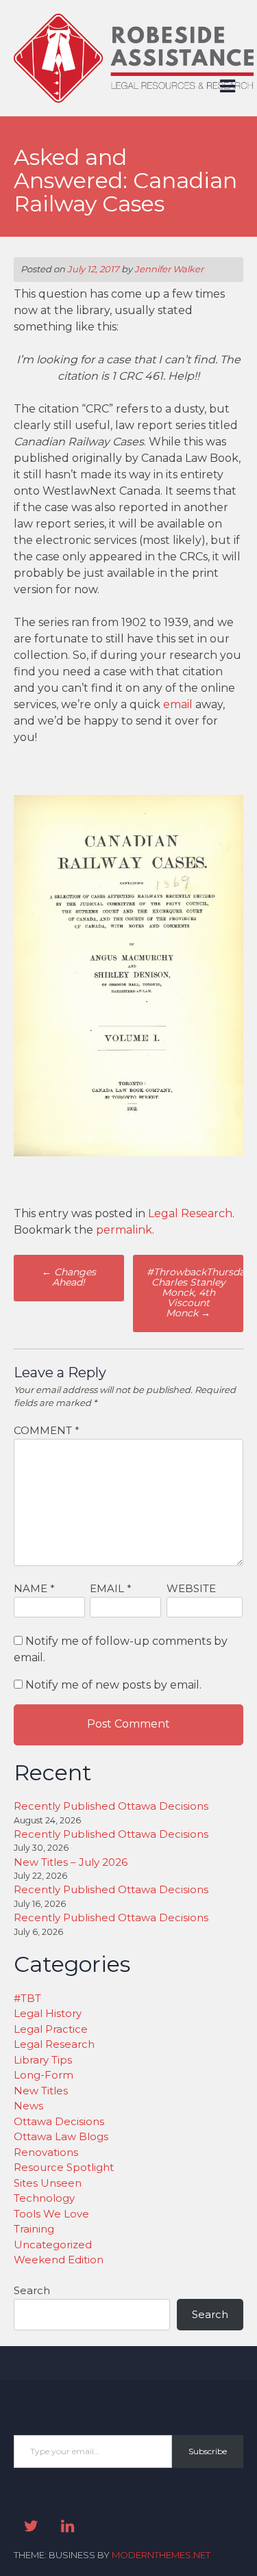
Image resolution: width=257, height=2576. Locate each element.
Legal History (48, 2013)
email (178, 704)
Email (111, 1588)
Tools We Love (51, 2214)
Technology (44, 2198)
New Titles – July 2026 (71, 1862)
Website (191, 1588)
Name (34, 1588)
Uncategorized (53, 2245)
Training (34, 2229)
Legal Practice (51, 2029)
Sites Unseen (48, 2183)
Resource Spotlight (64, 2167)
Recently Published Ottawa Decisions (111, 1806)
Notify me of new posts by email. (113, 1685)
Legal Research (190, 1213)
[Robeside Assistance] (134, 99)
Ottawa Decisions (59, 2121)
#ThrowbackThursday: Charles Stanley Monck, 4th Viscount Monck (199, 1292)
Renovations (46, 2152)
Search (32, 2290)
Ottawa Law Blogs (61, 2136)
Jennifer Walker (169, 269)
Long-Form (44, 2075)
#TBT (27, 1998)
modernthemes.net (161, 2555)
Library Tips (43, 2060)
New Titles (41, 2091)
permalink (124, 1230)
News (28, 2106)
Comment (47, 1430)
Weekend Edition (59, 2260)
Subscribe (208, 2451)
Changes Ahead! (69, 1277)
